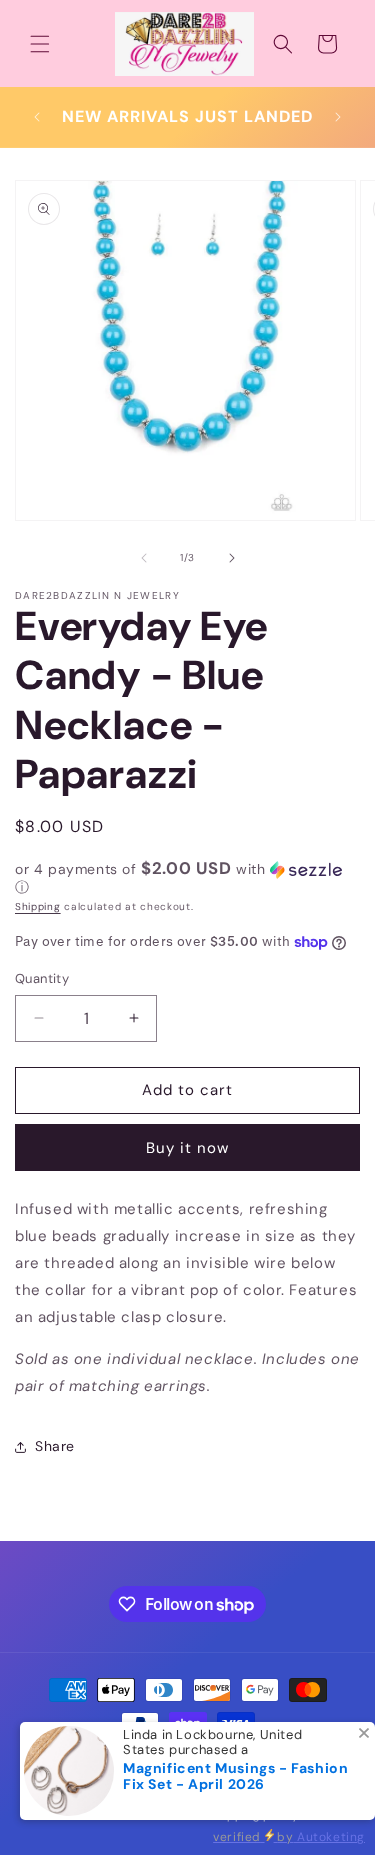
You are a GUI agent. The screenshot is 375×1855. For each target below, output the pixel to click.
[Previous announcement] (37, 117)
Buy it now (187, 1148)
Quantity (42, 978)
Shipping (38, 906)
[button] (40, 44)
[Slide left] (144, 558)
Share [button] (55, 1446)
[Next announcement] (338, 117)
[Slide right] (232, 558)
